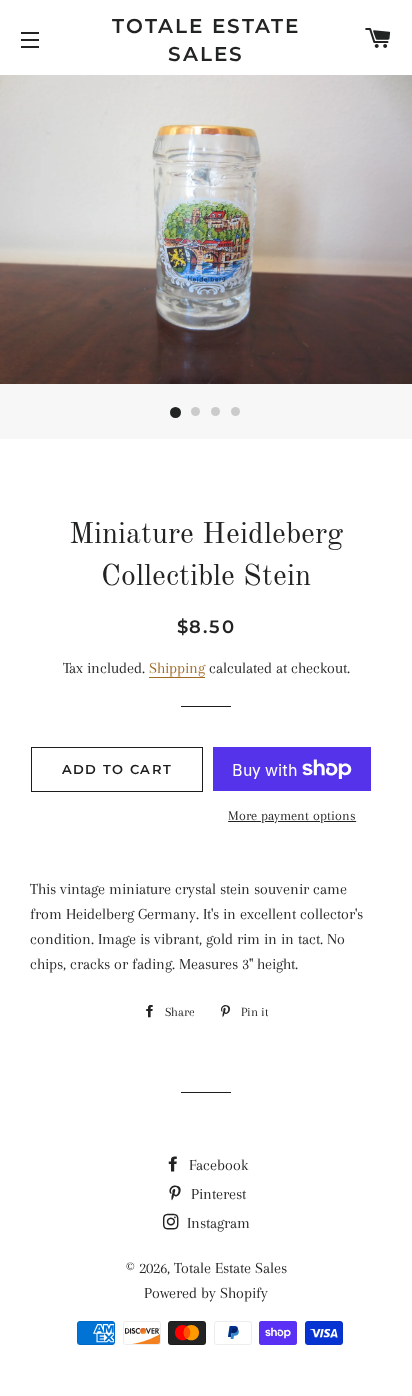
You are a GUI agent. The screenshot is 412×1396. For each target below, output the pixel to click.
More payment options (292, 815)
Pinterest (216, 1194)
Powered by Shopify (206, 1293)
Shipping (177, 668)
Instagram (216, 1223)
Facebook (216, 1165)
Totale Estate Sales (206, 40)
